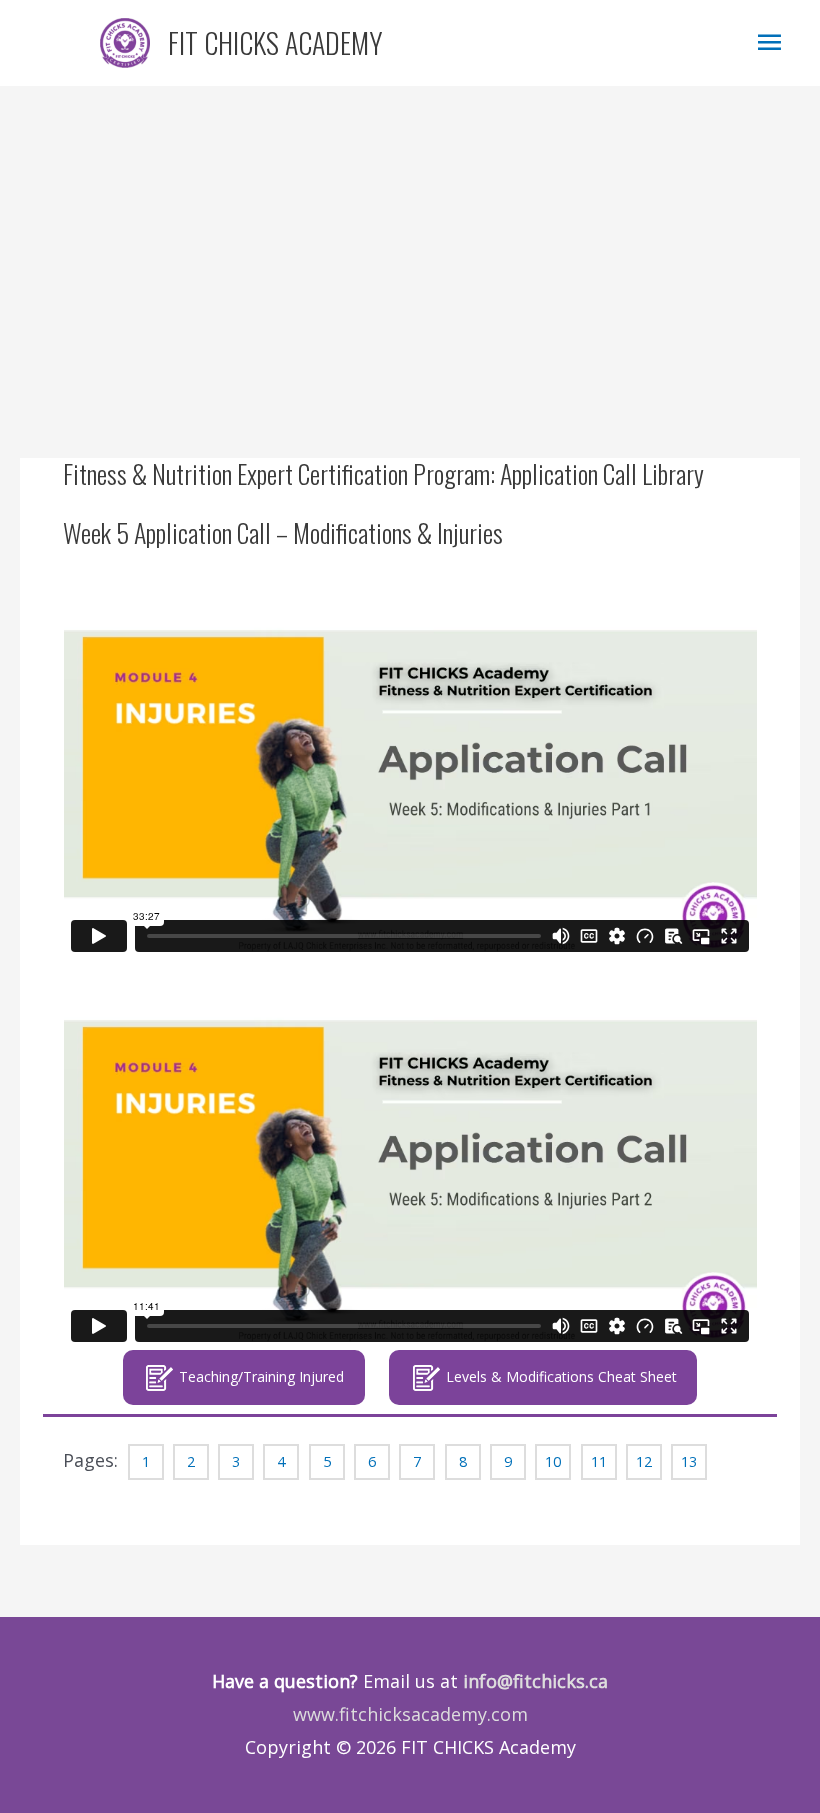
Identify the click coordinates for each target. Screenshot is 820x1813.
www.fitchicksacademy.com (410, 1714)
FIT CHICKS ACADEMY (275, 42)
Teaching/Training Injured (259, 1376)
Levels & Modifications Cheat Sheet (559, 1376)
